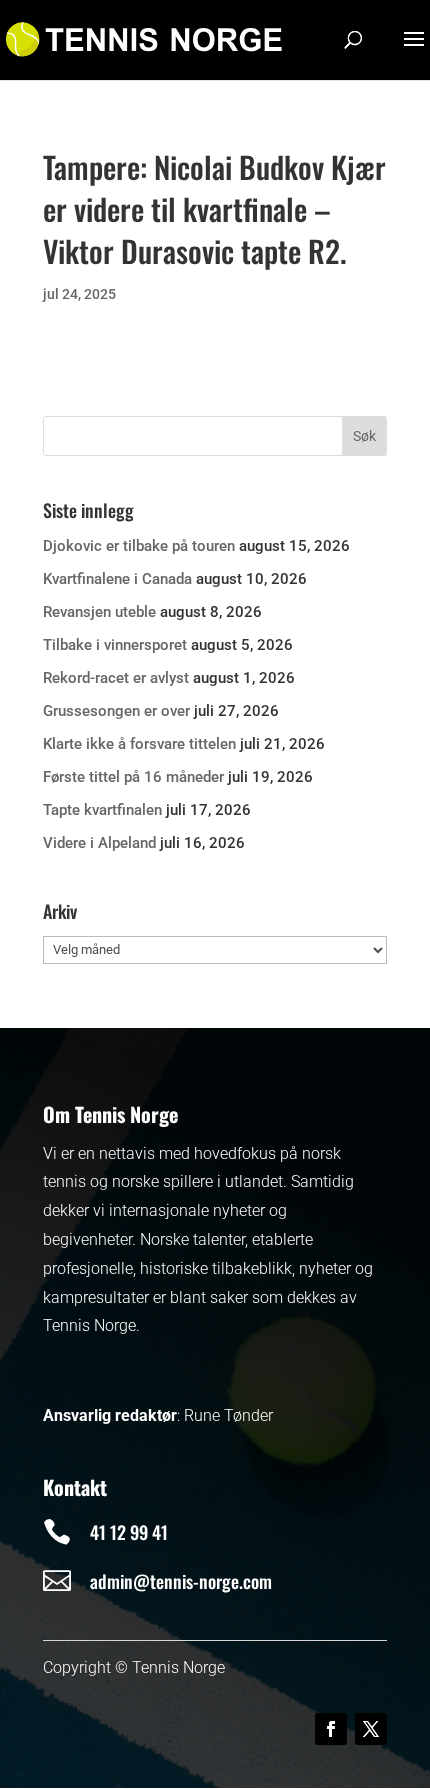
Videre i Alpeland (99, 843)
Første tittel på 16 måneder (133, 777)
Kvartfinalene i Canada (117, 579)
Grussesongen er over (116, 711)
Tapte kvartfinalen (102, 810)
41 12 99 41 (129, 1532)
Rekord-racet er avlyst (116, 678)
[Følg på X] (371, 1729)
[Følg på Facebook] (331, 1729)
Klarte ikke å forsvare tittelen (139, 744)
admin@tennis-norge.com (181, 1581)
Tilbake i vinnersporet (115, 645)
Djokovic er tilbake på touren (139, 546)
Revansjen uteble (99, 612)
